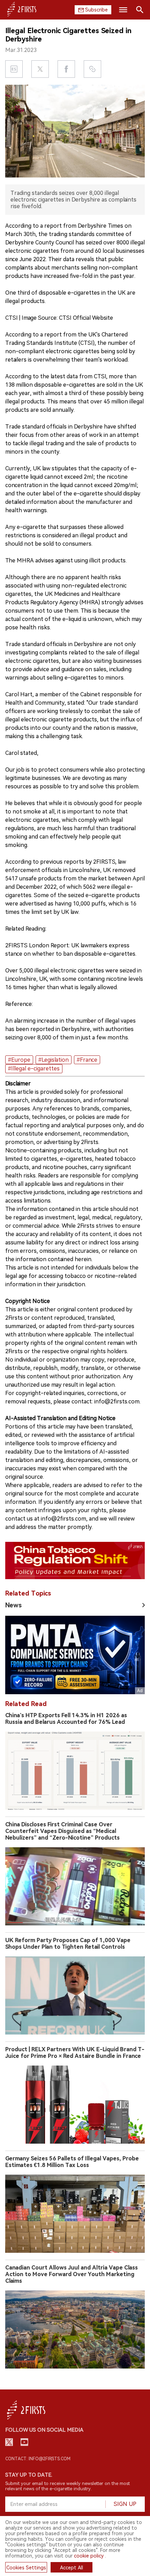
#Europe (19, 1060)
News (13, 1605)
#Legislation (54, 1060)
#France (87, 1060)
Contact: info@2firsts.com (38, 2459)
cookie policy (89, 2556)
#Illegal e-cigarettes (34, 1069)
